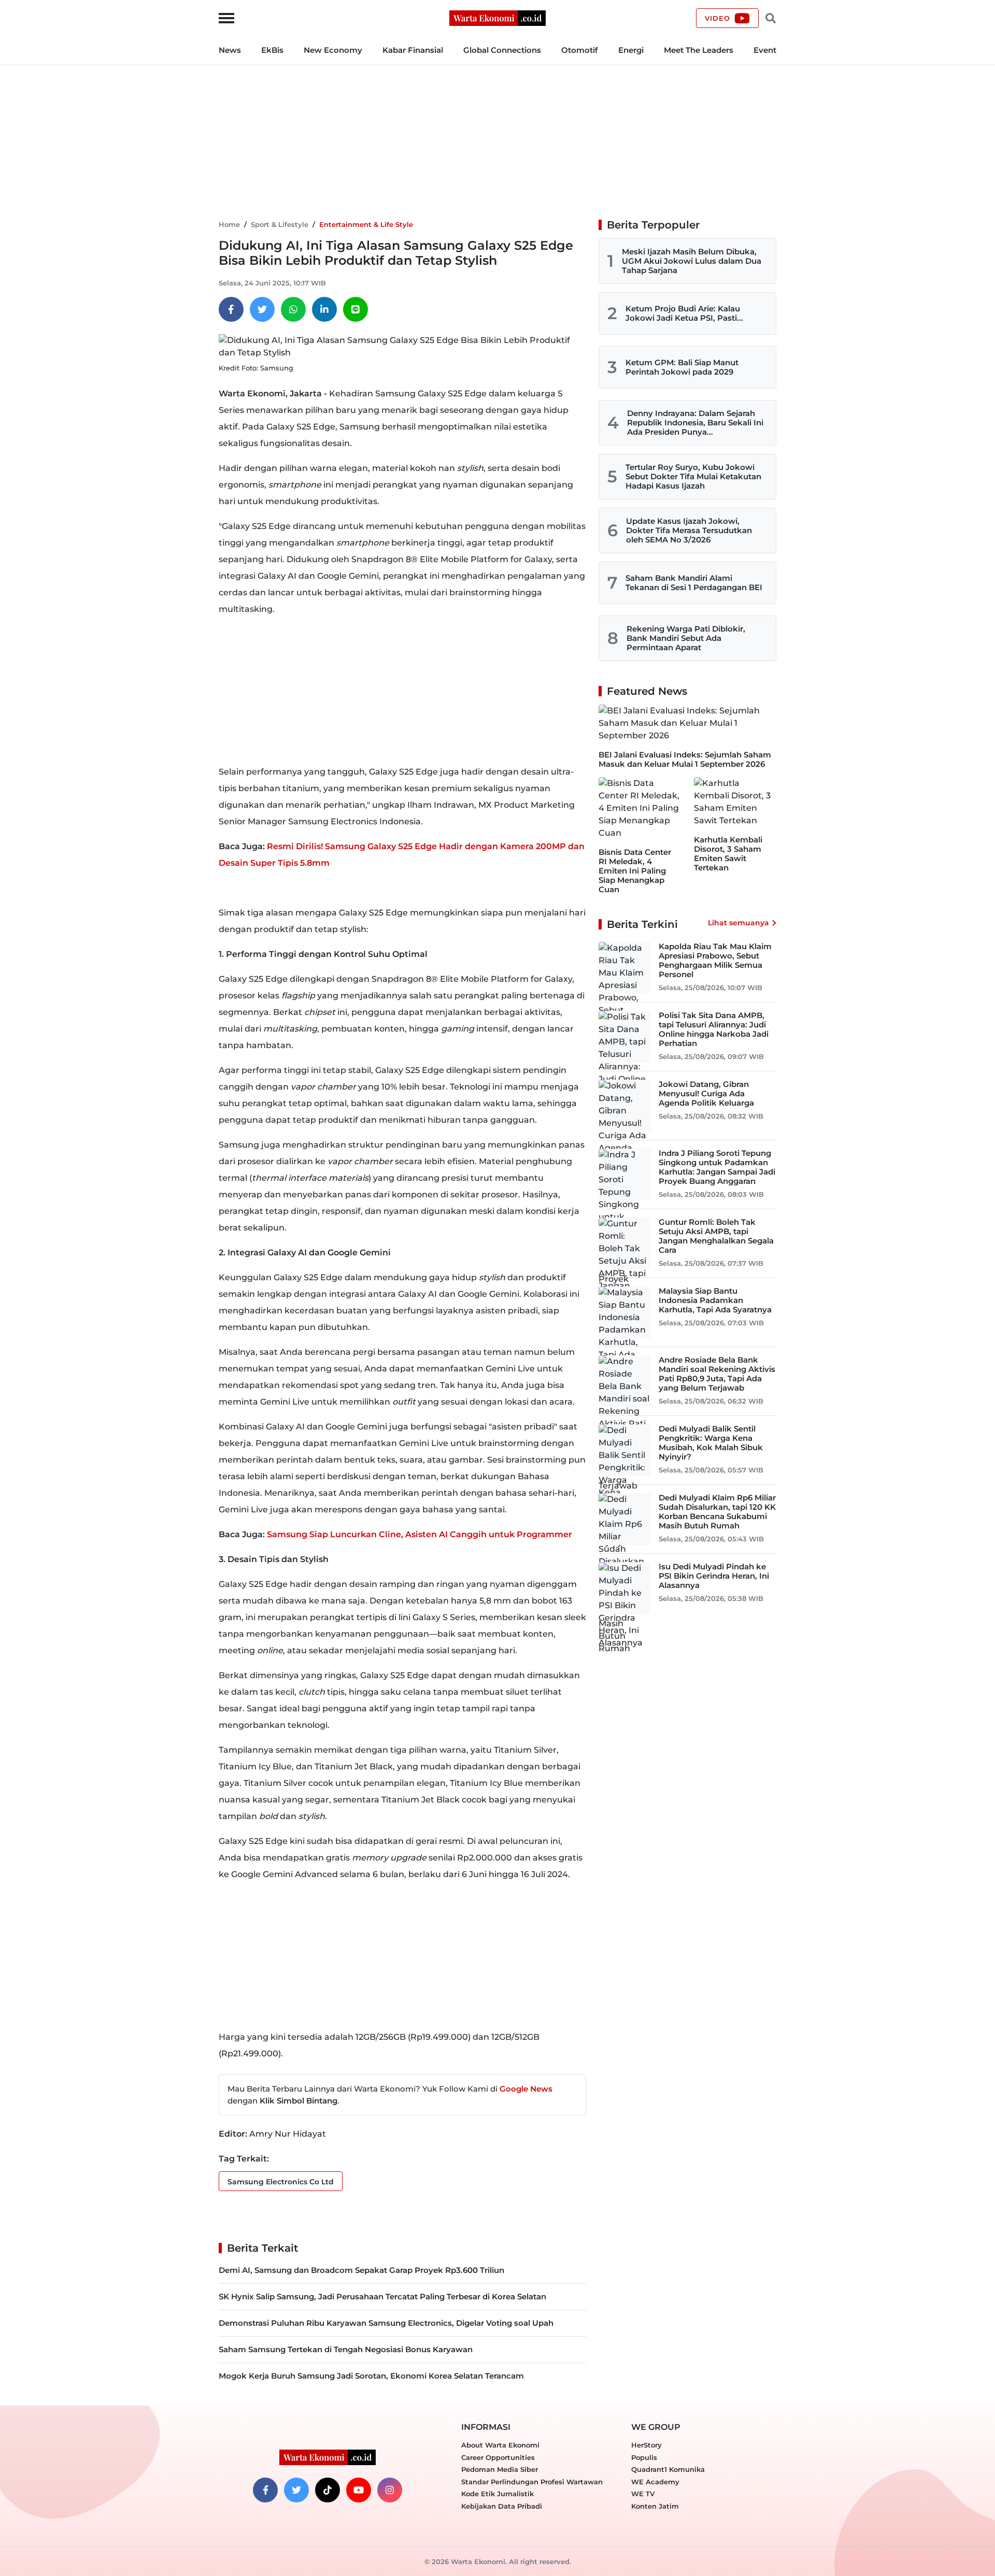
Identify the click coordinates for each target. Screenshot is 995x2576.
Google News (526, 2089)
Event (765, 50)
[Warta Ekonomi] (497, 17)
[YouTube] (359, 2490)
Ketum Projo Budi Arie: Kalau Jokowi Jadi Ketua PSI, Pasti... (684, 313)
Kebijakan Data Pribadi (502, 2506)
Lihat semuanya (738, 923)
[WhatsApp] (293, 309)
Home (229, 224)
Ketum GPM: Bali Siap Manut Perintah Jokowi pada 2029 (682, 367)
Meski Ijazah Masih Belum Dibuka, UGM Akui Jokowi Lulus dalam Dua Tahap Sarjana (692, 261)
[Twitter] (262, 309)
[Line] (356, 309)
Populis (644, 2457)
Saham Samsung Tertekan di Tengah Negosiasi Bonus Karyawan (346, 2349)
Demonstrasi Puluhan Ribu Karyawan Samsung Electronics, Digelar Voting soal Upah (386, 2323)
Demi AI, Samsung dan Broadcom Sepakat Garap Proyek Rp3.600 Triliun (361, 2270)
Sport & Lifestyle (280, 224)
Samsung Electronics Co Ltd (281, 2182)
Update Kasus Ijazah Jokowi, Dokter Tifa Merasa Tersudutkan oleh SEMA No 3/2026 (689, 530)
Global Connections (502, 50)
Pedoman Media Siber (500, 2469)
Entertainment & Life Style (366, 224)
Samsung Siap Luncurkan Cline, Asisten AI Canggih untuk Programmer (420, 1534)
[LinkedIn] (324, 309)
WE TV (643, 2494)
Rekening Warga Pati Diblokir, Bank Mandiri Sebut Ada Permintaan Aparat (686, 638)
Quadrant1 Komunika (668, 2469)
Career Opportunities (498, 2457)
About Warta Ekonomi (500, 2445)
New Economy (333, 50)
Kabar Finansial (413, 50)
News (230, 50)
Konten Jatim (655, 2506)
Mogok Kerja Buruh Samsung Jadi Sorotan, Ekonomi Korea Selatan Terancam (371, 2376)
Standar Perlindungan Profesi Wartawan (532, 2482)
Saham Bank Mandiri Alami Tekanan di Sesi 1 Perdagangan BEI (694, 583)
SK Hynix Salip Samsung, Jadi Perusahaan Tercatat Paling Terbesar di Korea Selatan (382, 2296)
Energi (631, 50)
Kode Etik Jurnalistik (497, 2494)
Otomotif (580, 50)
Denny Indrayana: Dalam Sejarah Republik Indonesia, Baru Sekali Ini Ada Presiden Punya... (695, 423)
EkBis (272, 50)
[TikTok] (328, 2490)
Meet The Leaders (699, 50)
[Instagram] (390, 2490)
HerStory (646, 2445)
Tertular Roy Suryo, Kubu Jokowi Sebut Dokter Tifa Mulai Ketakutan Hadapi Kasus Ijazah (693, 476)
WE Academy (655, 2482)
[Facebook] (231, 309)
